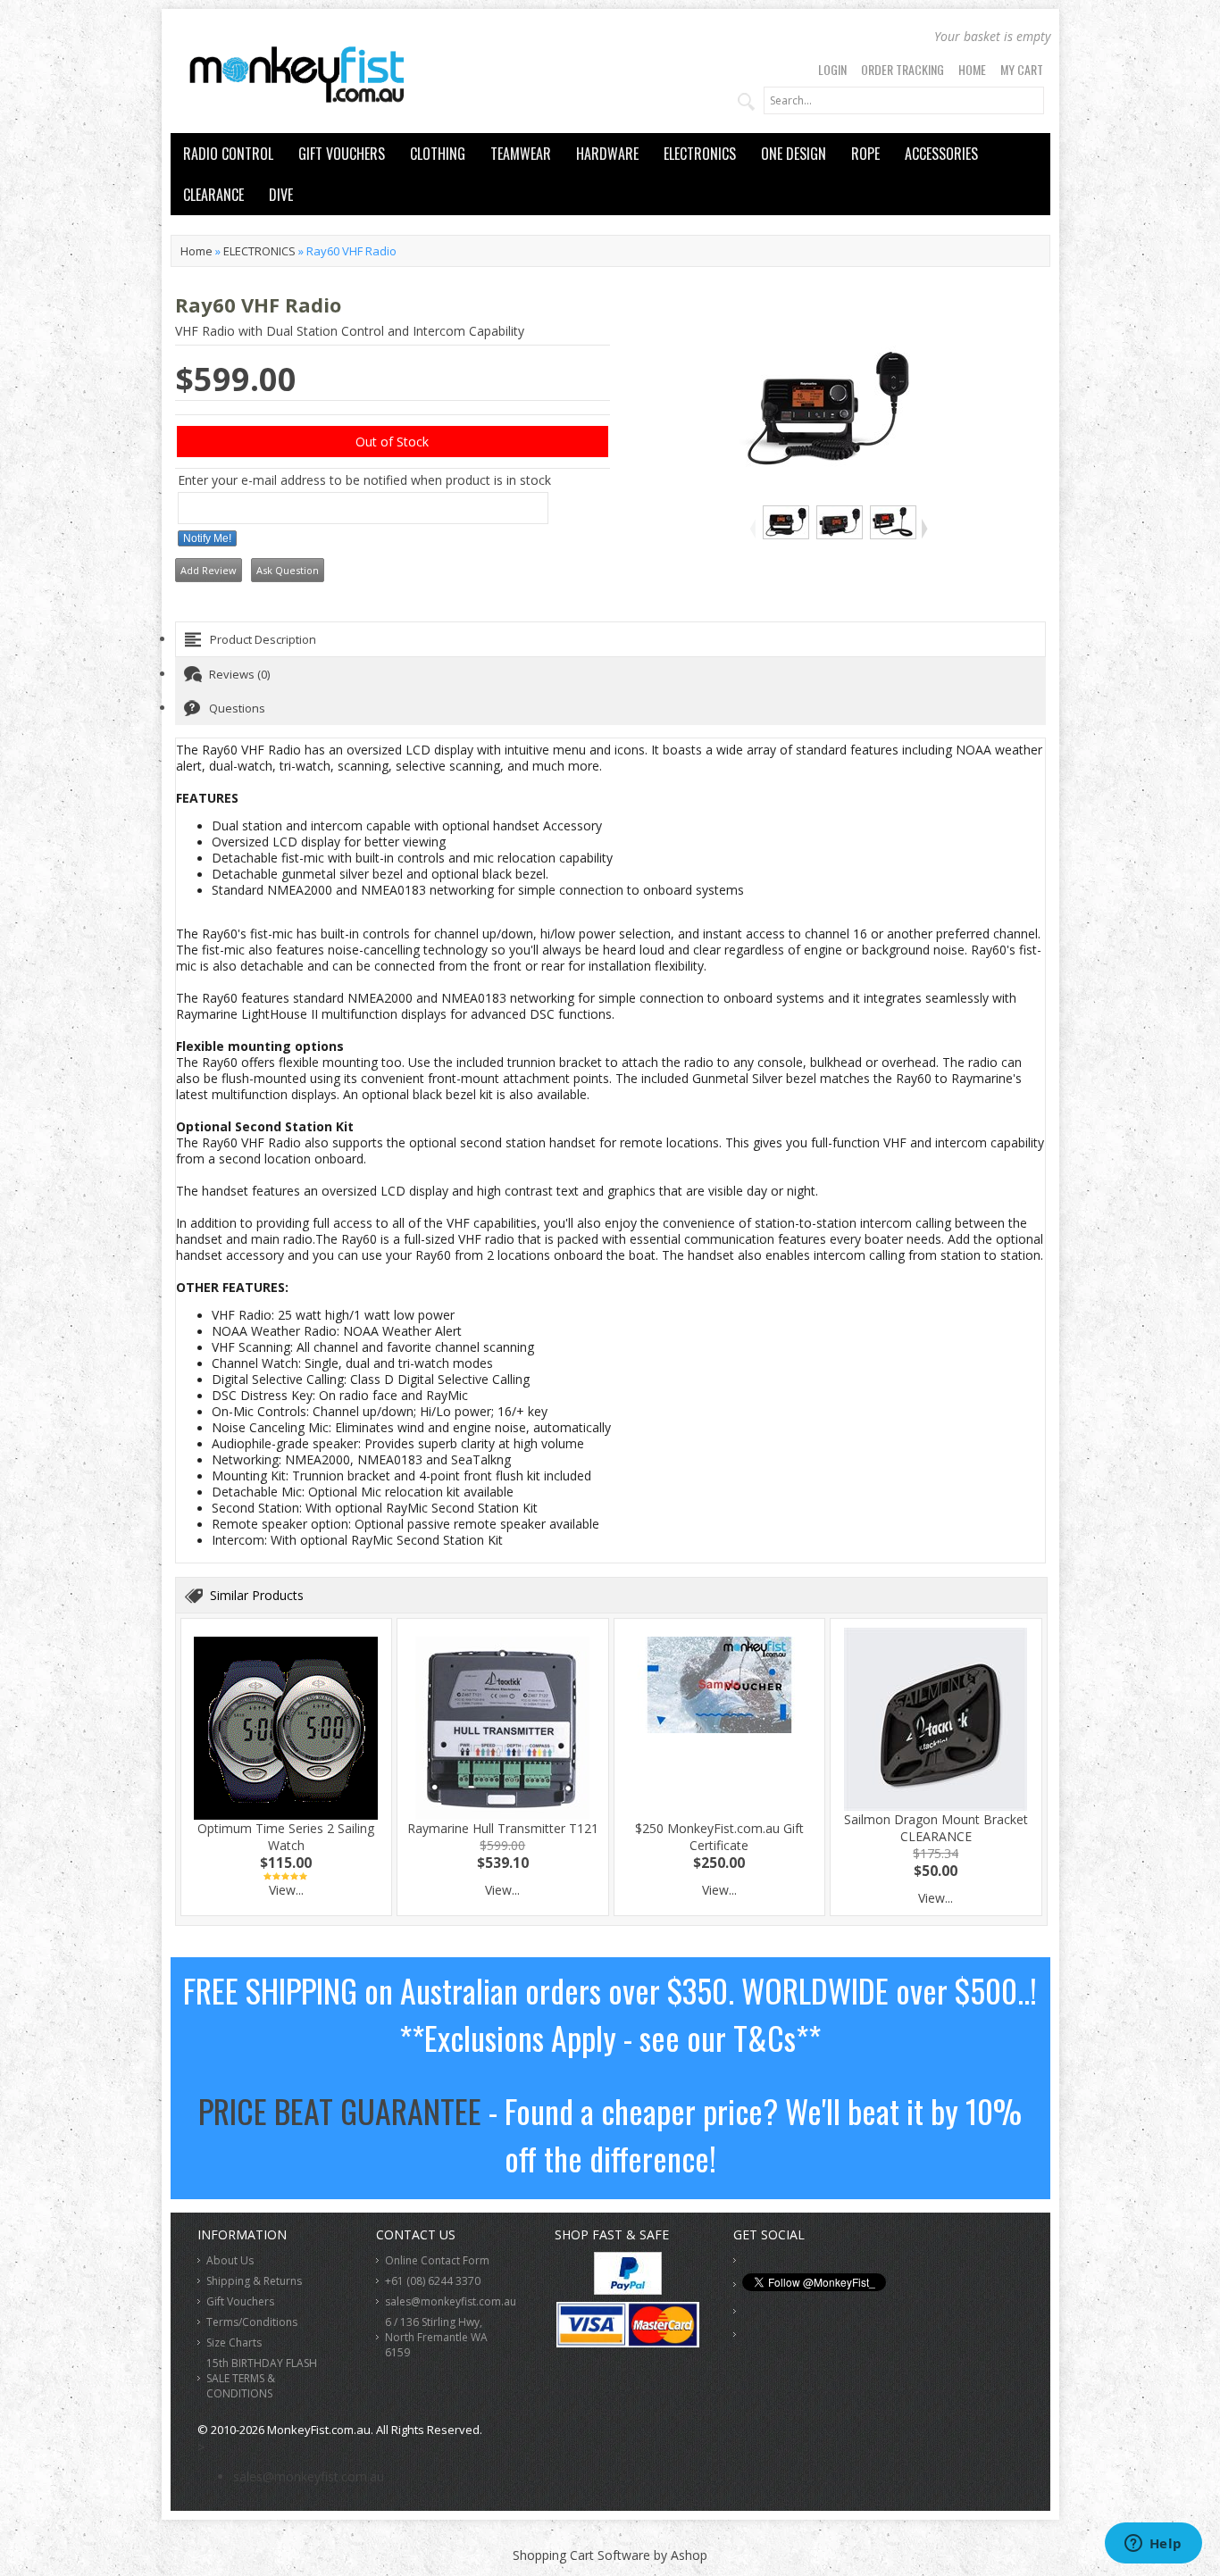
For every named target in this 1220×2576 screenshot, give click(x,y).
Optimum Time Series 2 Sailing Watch (286, 1837)
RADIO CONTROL (228, 154)
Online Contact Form (437, 2260)
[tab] (610, 639)
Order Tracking (902, 69)
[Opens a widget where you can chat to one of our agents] (1153, 2545)
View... (286, 1890)
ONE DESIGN (794, 154)
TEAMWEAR (521, 154)
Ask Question (288, 570)
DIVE (281, 195)
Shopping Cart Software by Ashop (610, 2555)
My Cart (1022, 69)
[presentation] (610, 639)
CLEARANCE (213, 195)
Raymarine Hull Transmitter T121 (503, 1828)
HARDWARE (607, 154)
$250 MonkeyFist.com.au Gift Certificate (719, 1837)
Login (832, 69)
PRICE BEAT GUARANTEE (340, 2110)
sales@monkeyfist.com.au (451, 2301)
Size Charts (234, 2343)
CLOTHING (438, 154)
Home (972, 69)
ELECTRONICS (700, 154)
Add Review (209, 570)
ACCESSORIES (941, 154)
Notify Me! (207, 538)
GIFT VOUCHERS (342, 154)
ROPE (865, 154)
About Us (230, 2260)
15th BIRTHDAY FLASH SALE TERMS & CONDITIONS (262, 2378)
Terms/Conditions (252, 2322)
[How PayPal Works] (628, 2290)
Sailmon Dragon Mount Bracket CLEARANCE (936, 1828)
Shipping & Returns (254, 2281)
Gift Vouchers (240, 2301)
